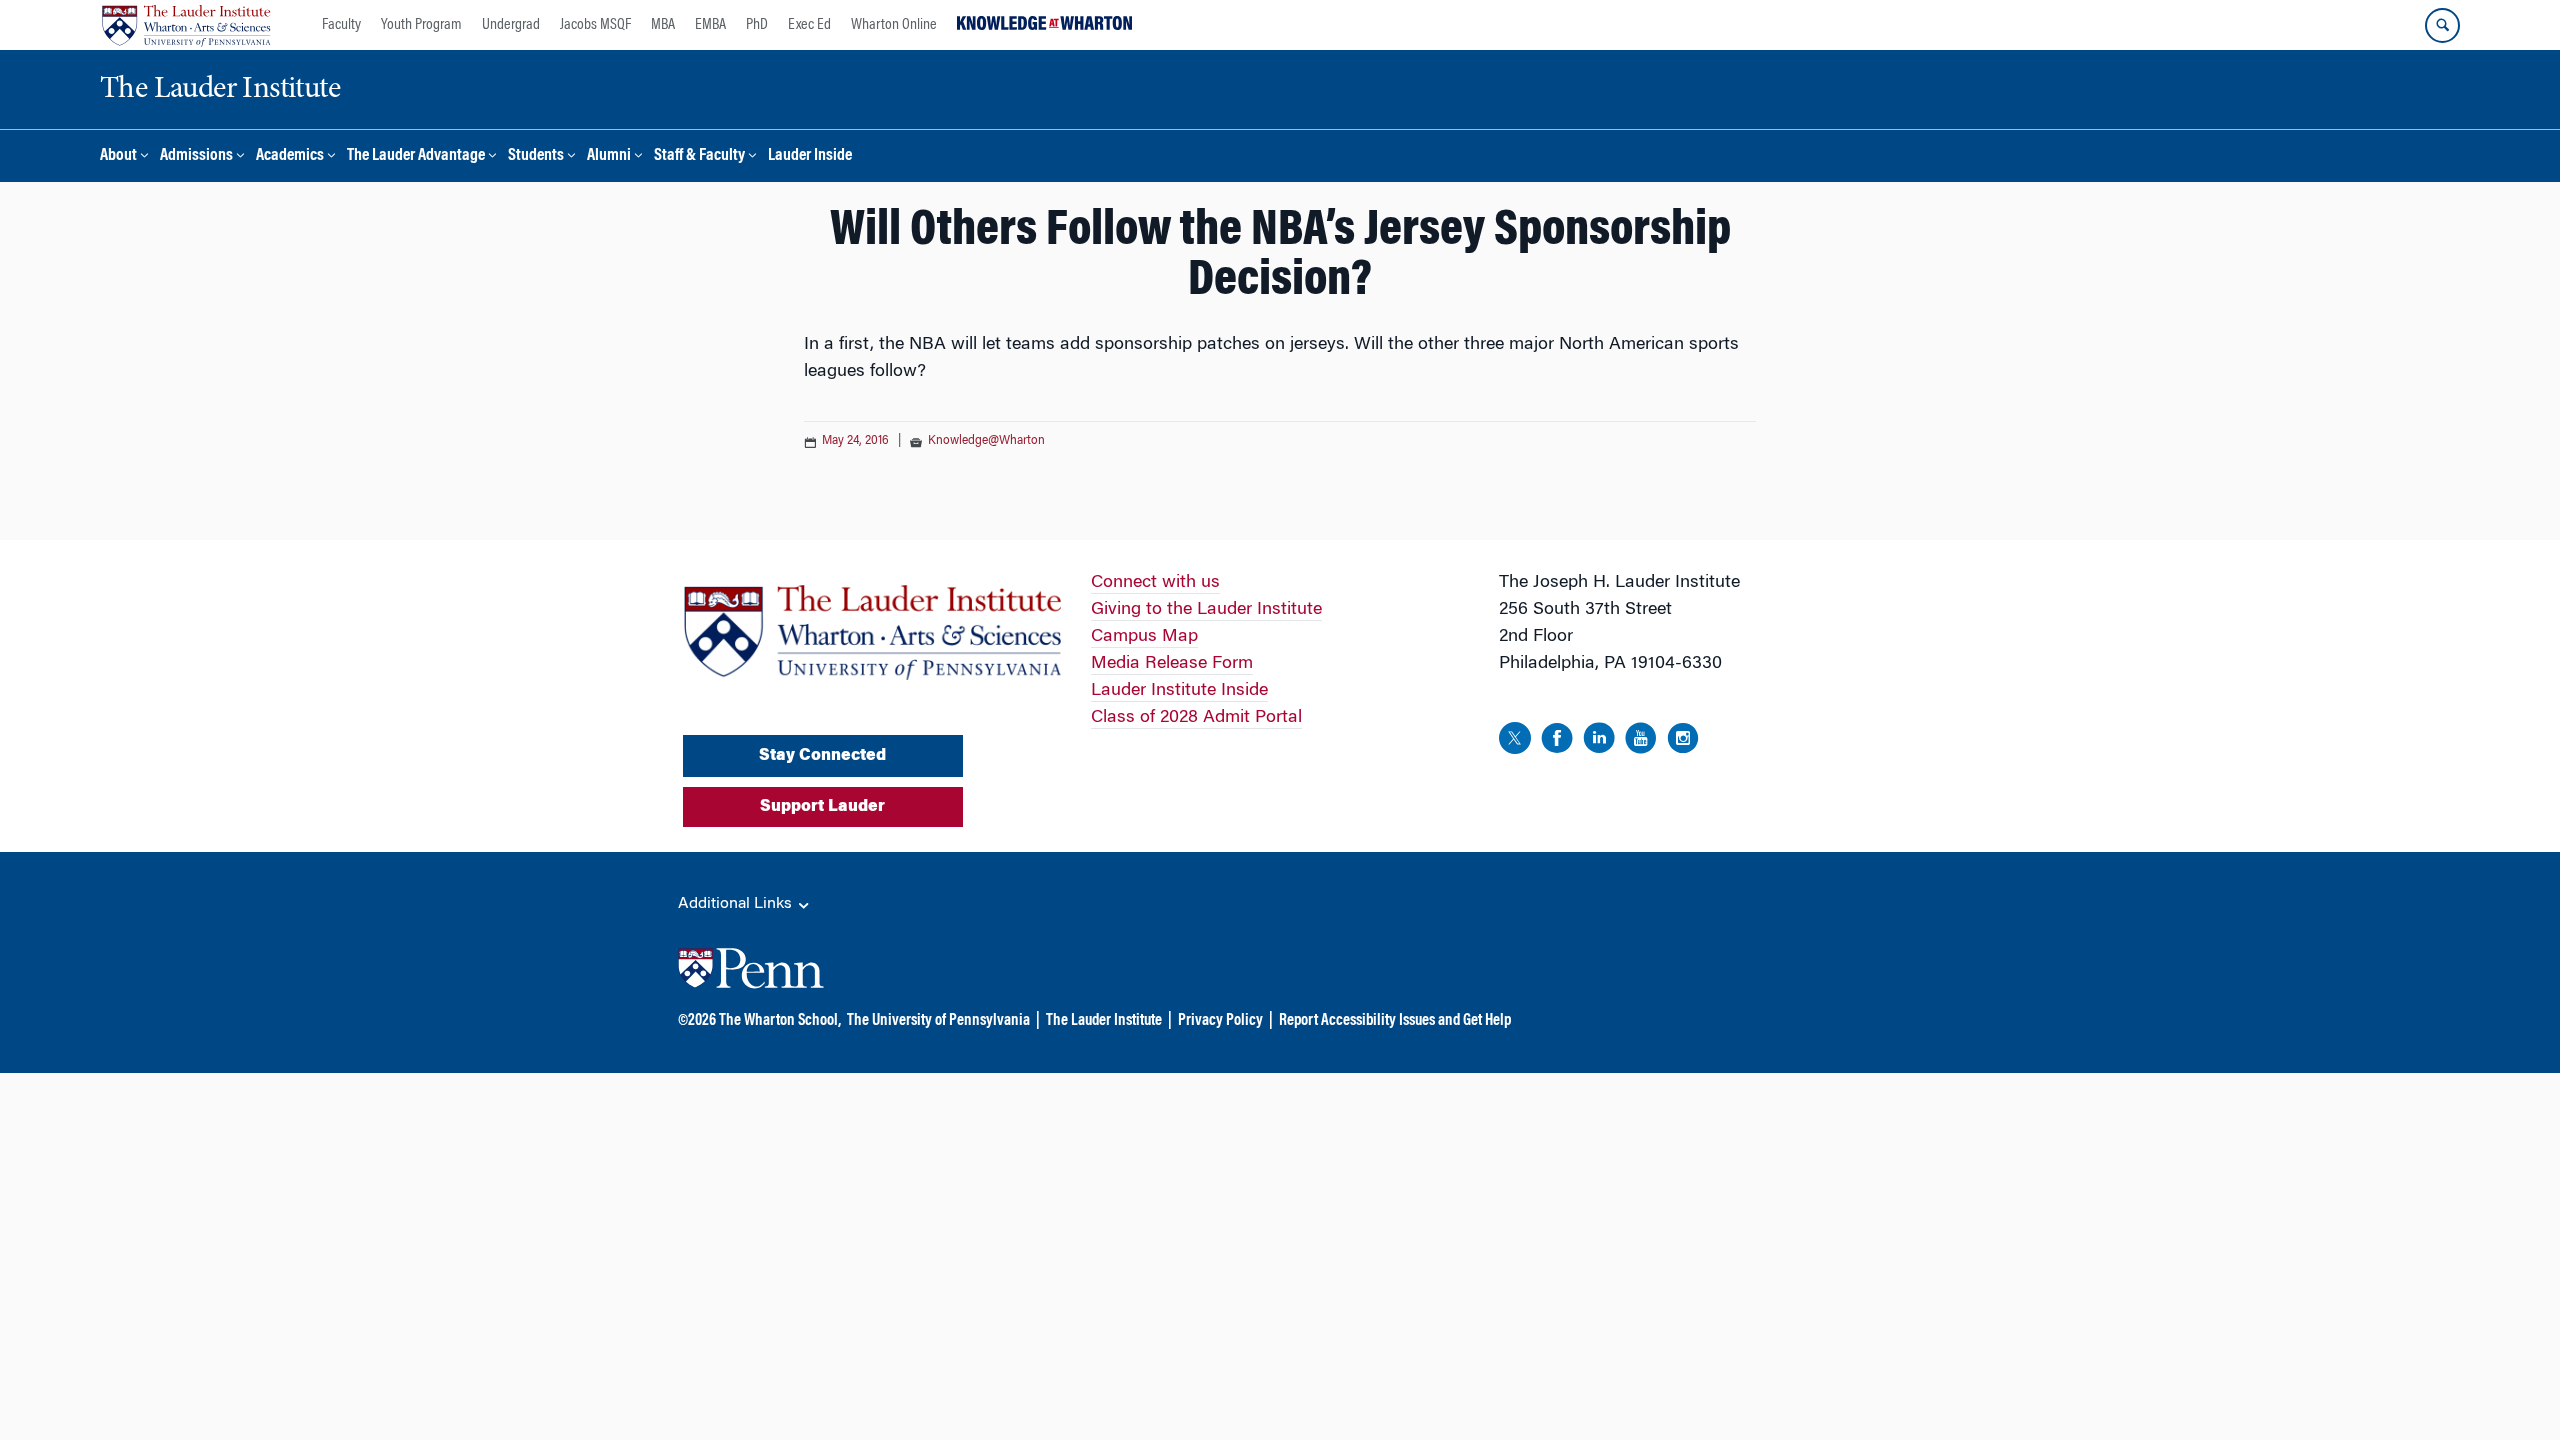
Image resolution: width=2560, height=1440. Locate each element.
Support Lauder (822, 807)
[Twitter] (1515, 742)
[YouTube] (1641, 742)
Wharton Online (894, 25)
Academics (290, 156)
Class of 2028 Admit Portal (1196, 718)
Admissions (196, 156)
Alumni (609, 156)
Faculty (341, 25)
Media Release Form (1172, 664)
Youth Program (421, 25)
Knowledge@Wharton (986, 441)
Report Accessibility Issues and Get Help (1395, 1021)
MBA (663, 25)
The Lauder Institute (1104, 1021)
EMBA (710, 25)
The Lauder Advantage (416, 156)
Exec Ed (809, 25)
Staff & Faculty (699, 156)
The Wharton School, (780, 1021)
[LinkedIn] (1599, 742)
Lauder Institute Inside (1179, 691)
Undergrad (511, 25)
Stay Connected (822, 756)
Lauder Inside (810, 156)
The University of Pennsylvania (938, 1021)
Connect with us (1155, 583)
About (118, 156)
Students (536, 156)
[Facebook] (1557, 742)
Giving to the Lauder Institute (1206, 610)
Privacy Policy (1220, 1021)
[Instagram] (1683, 742)
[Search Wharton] (2442, 25)
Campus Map (1144, 637)
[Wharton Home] (186, 25)
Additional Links (737, 904)
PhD (757, 25)
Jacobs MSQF (595, 25)
